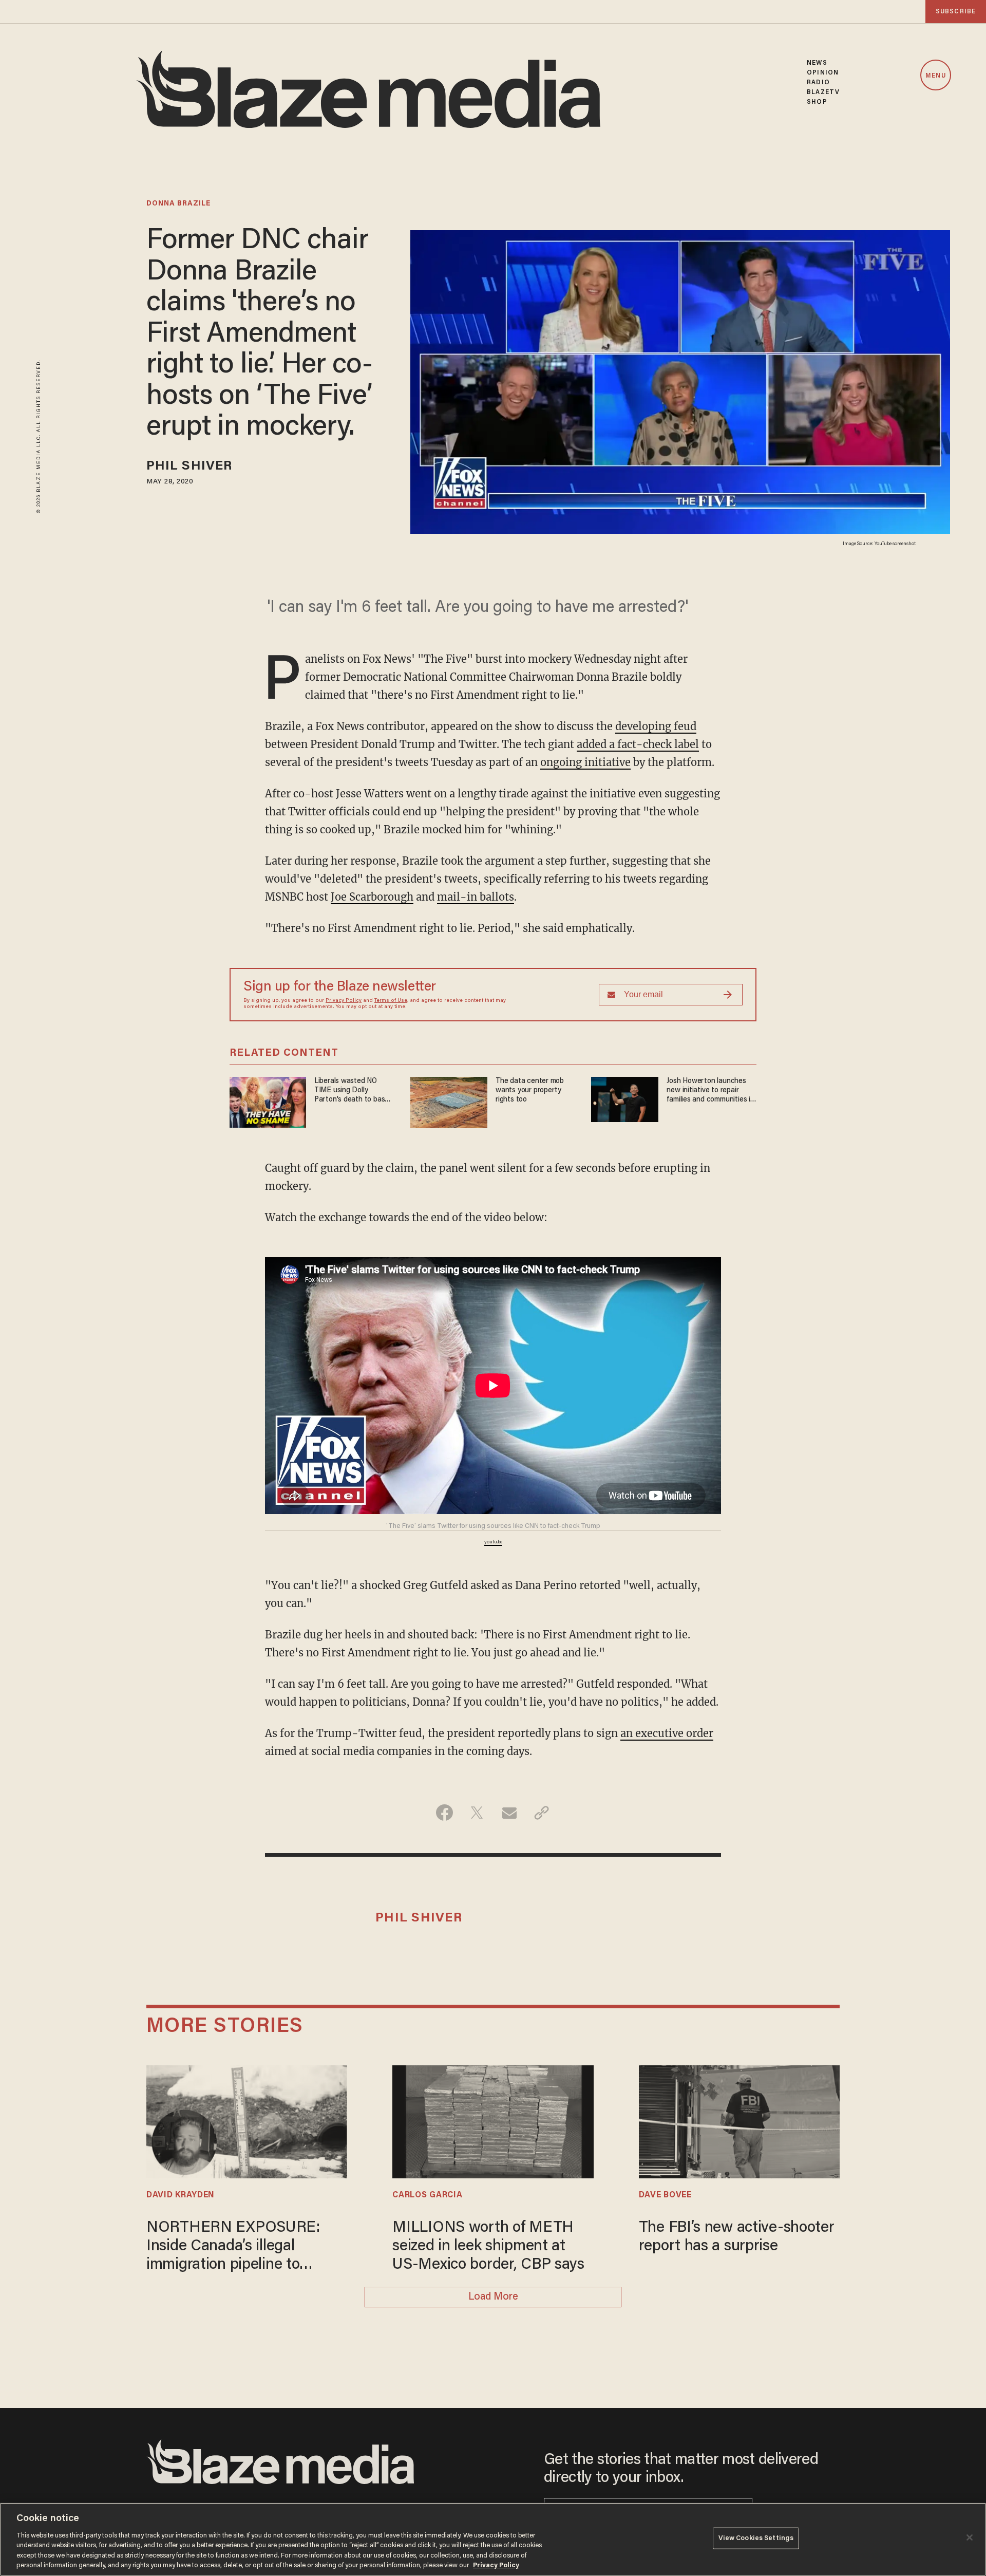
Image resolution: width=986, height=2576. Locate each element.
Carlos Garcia (427, 2195)
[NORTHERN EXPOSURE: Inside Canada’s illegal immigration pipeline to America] (247, 2121)
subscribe (956, 12)
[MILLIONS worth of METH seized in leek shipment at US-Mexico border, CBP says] (493, 2121)
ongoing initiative (585, 762)
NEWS (817, 63)
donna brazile (178, 204)
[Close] (970, 2537)
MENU (935, 76)
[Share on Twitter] (477, 1813)
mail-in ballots (476, 897)
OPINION (823, 73)
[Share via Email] (509, 1813)
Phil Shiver (189, 467)
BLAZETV (823, 92)
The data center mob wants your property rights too (530, 1090)
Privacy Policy (344, 1001)
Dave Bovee (665, 2195)
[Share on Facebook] (444, 1813)
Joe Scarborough (372, 897)
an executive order (667, 1733)
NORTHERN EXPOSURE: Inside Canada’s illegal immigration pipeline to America (233, 2247)
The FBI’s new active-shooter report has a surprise (737, 2237)
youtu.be (493, 1542)
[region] (493, 2539)
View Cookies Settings (756, 2538)
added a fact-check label (638, 744)
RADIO (818, 82)
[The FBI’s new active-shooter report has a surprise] (739, 2121)
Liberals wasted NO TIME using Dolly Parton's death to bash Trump (352, 1091)
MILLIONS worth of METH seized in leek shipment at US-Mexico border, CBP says (488, 2247)
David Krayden (181, 2195)
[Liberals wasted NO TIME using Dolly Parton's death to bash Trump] (268, 1101)
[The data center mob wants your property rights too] (449, 1101)
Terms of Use (391, 1001)
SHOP (817, 102)
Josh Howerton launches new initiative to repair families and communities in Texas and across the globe (711, 1091)
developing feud (656, 726)
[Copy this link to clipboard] (542, 1813)
